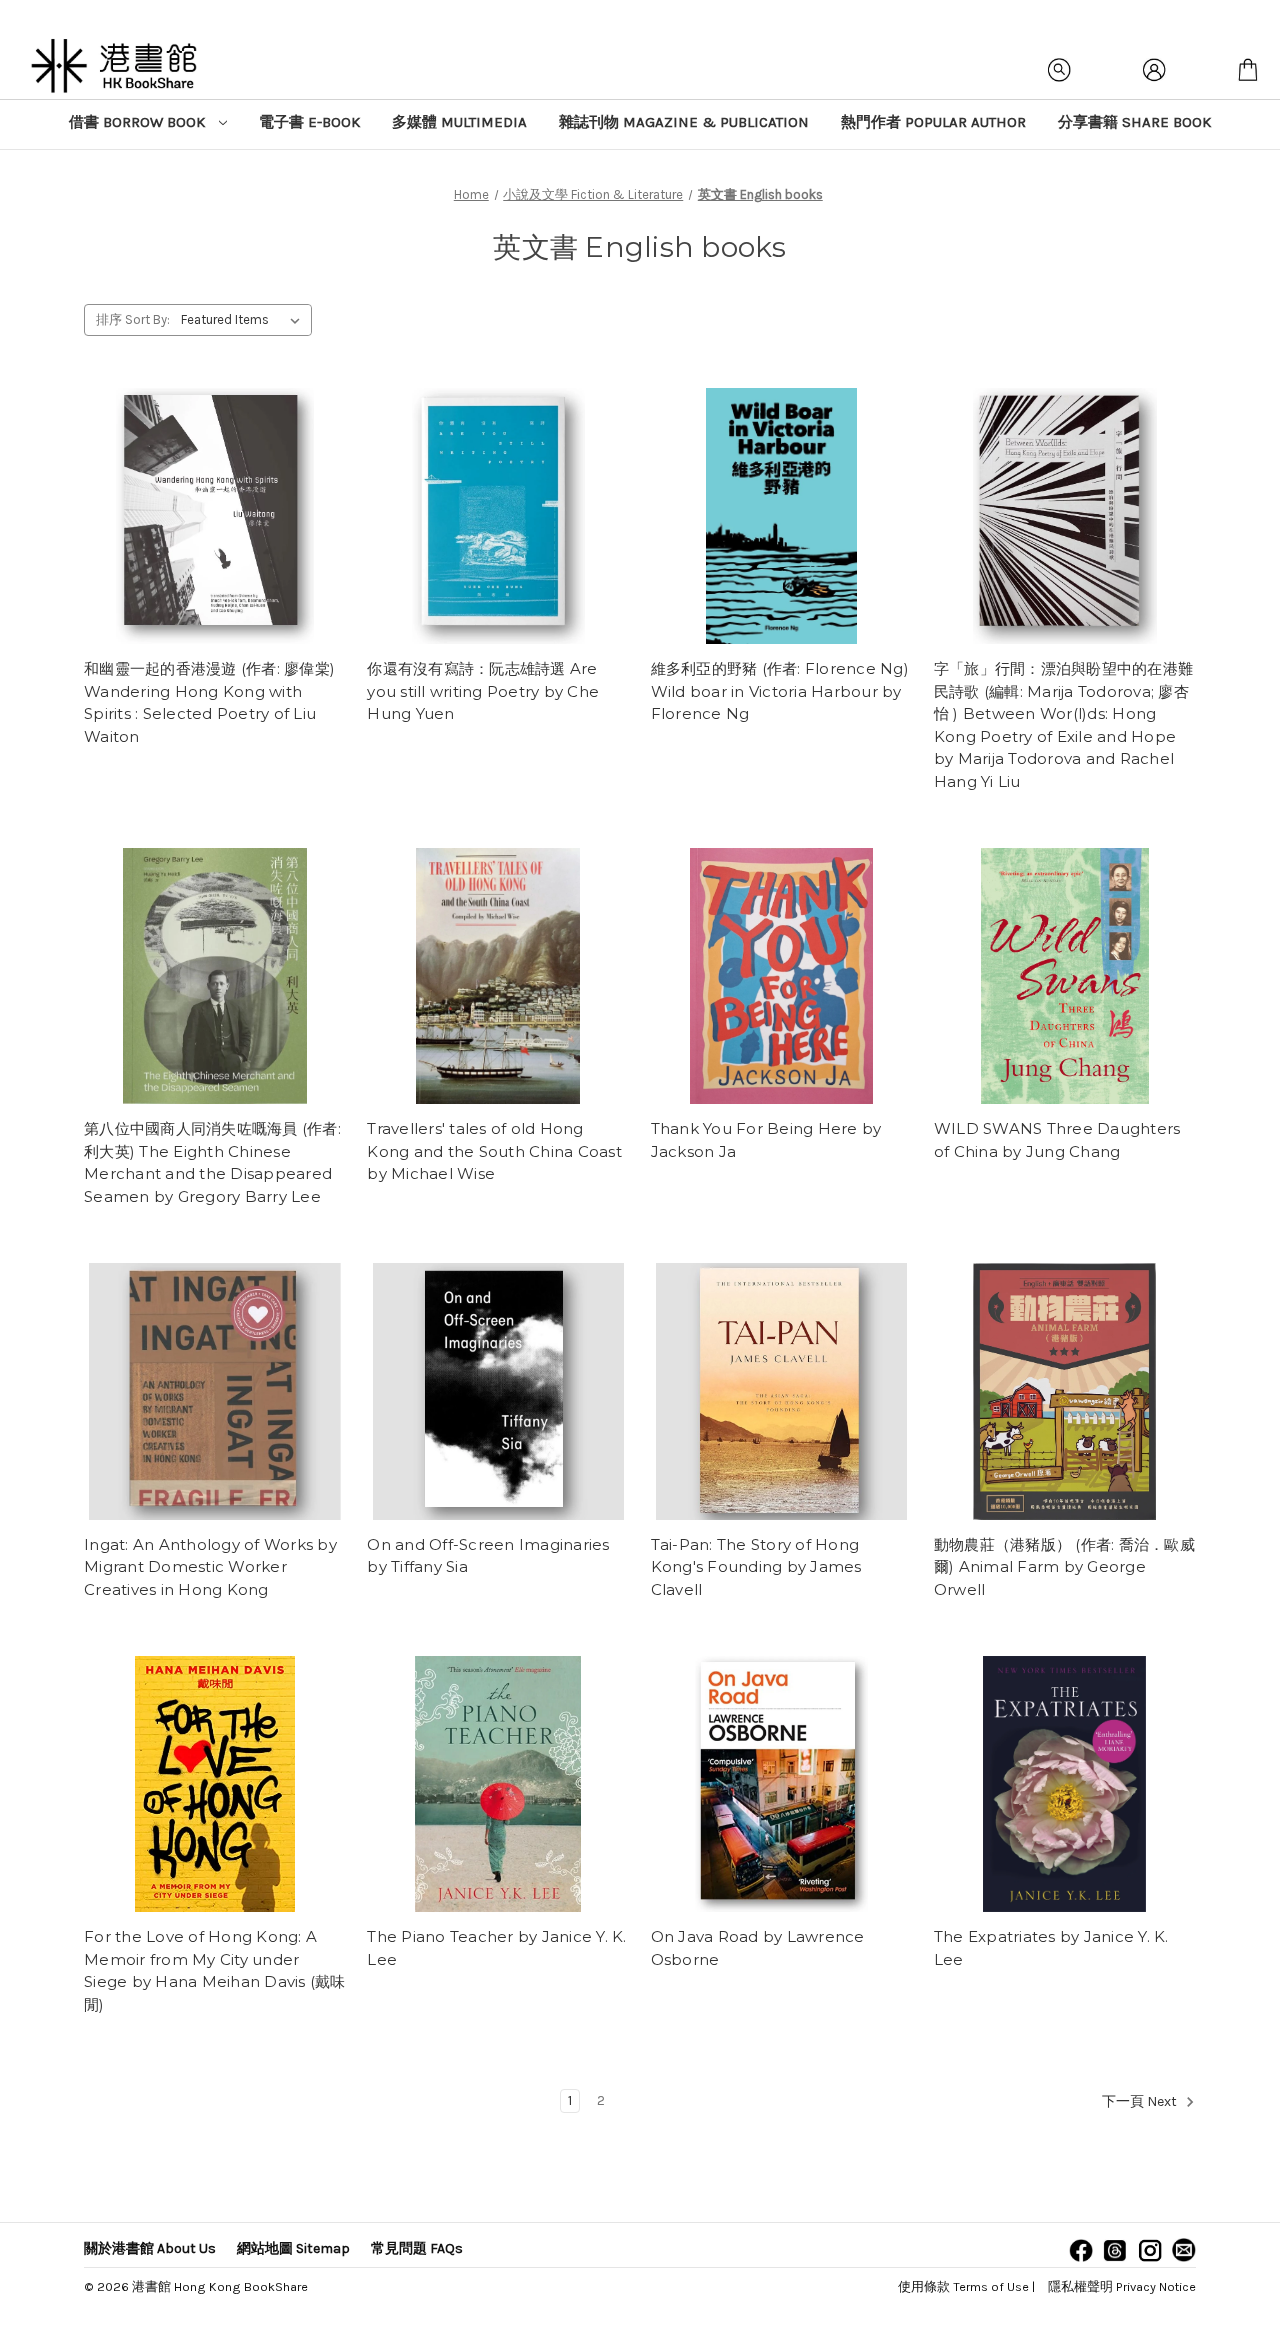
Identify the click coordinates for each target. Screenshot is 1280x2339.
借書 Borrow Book (139, 122)
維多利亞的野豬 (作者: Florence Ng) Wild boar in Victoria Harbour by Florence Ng (780, 691)
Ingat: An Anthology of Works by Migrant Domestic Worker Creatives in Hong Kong (210, 1567)
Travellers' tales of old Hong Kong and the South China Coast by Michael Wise (494, 1151)
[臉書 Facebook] (1081, 2250)
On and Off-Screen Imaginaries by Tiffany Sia (488, 1556)
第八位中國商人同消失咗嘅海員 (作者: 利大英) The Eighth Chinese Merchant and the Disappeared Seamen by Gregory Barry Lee (212, 1162)
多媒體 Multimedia (459, 122)
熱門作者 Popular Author (933, 122)
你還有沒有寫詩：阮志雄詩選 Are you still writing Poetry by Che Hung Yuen (483, 691)
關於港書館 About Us (150, 2248)
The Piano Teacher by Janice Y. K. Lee (496, 1948)
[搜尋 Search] (1060, 70)
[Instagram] (1150, 2250)
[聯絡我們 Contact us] (1184, 2250)
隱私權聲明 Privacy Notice (1122, 2286)
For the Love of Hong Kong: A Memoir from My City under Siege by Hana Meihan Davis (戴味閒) (215, 1970)
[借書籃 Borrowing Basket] (1248, 70)
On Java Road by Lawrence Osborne (758, 1948)
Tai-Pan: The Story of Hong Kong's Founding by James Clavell (756, 1567)
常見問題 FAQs (417, 2248)
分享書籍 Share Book (1134, 122)
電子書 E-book (309, 122)
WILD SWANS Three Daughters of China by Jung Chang (1057, 1140)
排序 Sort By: (133, 319)
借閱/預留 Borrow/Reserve (215, 516)
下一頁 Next (1141, 2102)
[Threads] (1115, 2250)
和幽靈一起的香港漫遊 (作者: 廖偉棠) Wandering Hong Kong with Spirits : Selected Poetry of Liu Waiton (209, 702)
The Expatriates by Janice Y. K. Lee (1051, 1948)
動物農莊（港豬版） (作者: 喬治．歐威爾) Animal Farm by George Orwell (1064, 1567)
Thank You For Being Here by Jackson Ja (766, 1140)
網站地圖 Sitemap (293, 2248)
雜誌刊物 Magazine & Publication (684, 122)
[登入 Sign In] (1154, 70)
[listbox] (244, 320)
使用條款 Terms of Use (963, 2286)
